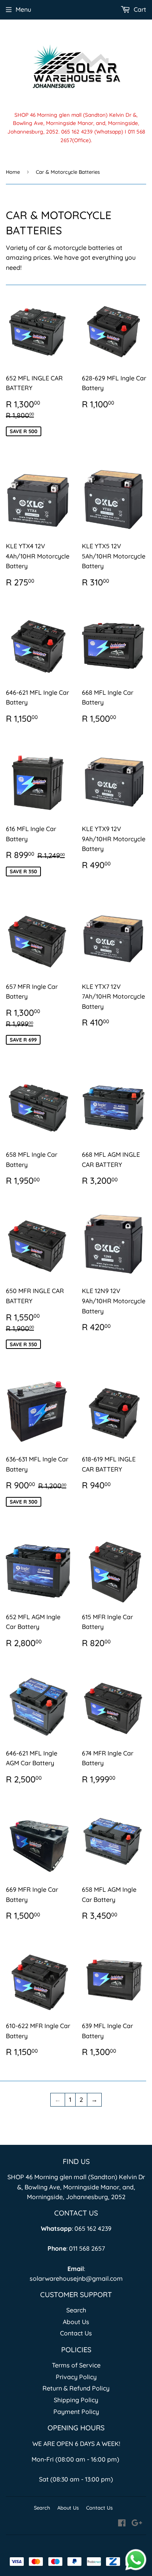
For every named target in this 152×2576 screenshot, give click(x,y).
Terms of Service (76, 2365)
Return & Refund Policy (76, 2388)
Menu (23, 9)
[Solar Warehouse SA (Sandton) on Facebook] (122, 2524)
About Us (76, 2322)
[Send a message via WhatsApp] (136, 2560)
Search (76, 2310)
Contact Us (76, 2333)
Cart (139, 9)
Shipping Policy (76, 2400)
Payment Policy (76, 2412)
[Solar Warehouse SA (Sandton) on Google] (137, 2524)
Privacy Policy (76, 2377)
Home (13, 172)
